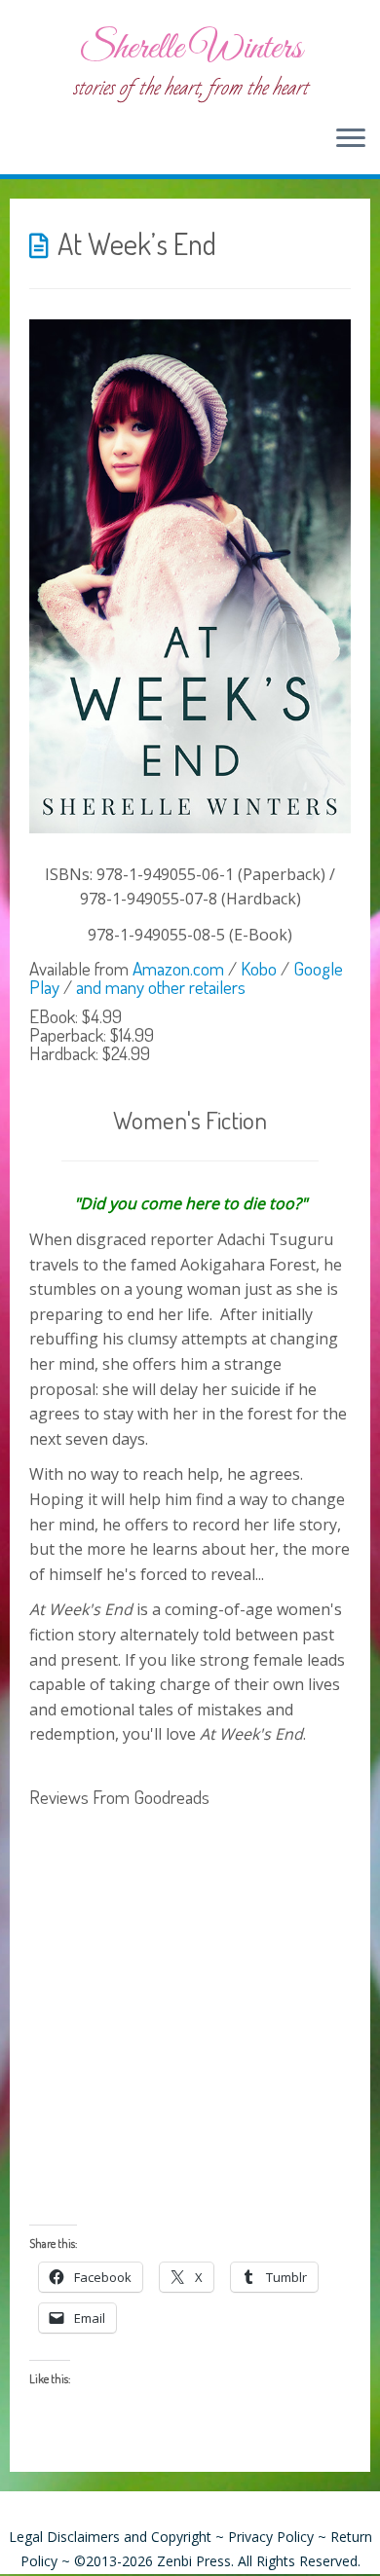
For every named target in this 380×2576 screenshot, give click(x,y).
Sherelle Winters (190, 49)
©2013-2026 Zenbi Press (152, 2561)
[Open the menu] (351, 139)
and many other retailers (161, 987)
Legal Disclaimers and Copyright (110, 2537)
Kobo (259, 968)
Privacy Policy (271, 2537)
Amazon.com (178, 968)
